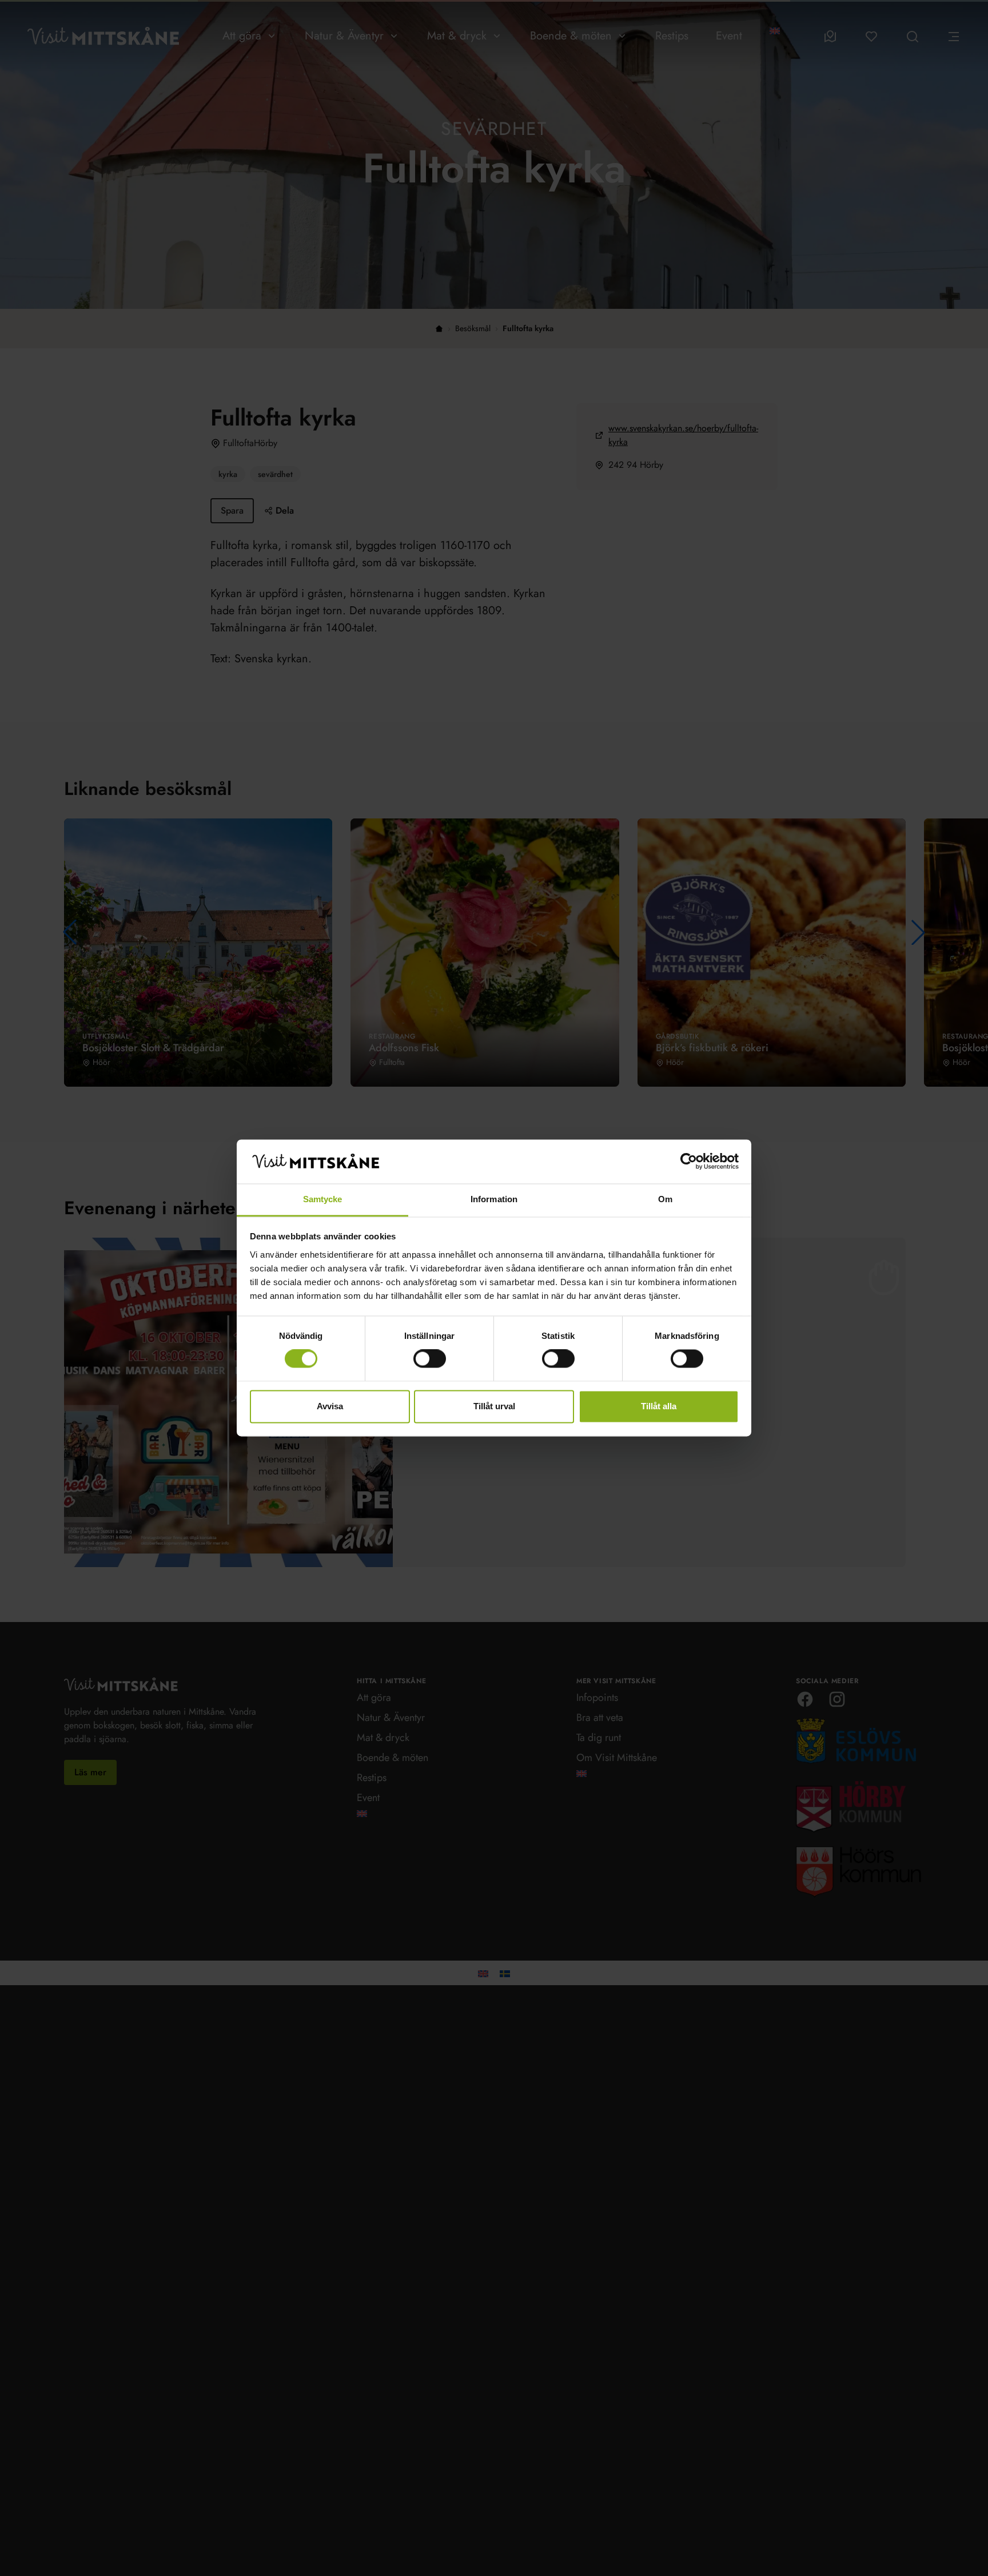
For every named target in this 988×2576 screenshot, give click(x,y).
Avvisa (330, 1406)
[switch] (430, 1359)
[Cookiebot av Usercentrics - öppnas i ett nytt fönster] (689, 1162)
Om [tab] (665, 1199)
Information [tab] (494, 1199)
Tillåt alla (659, 1406)
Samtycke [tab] (323, 1199)
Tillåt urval (494, 1406)
